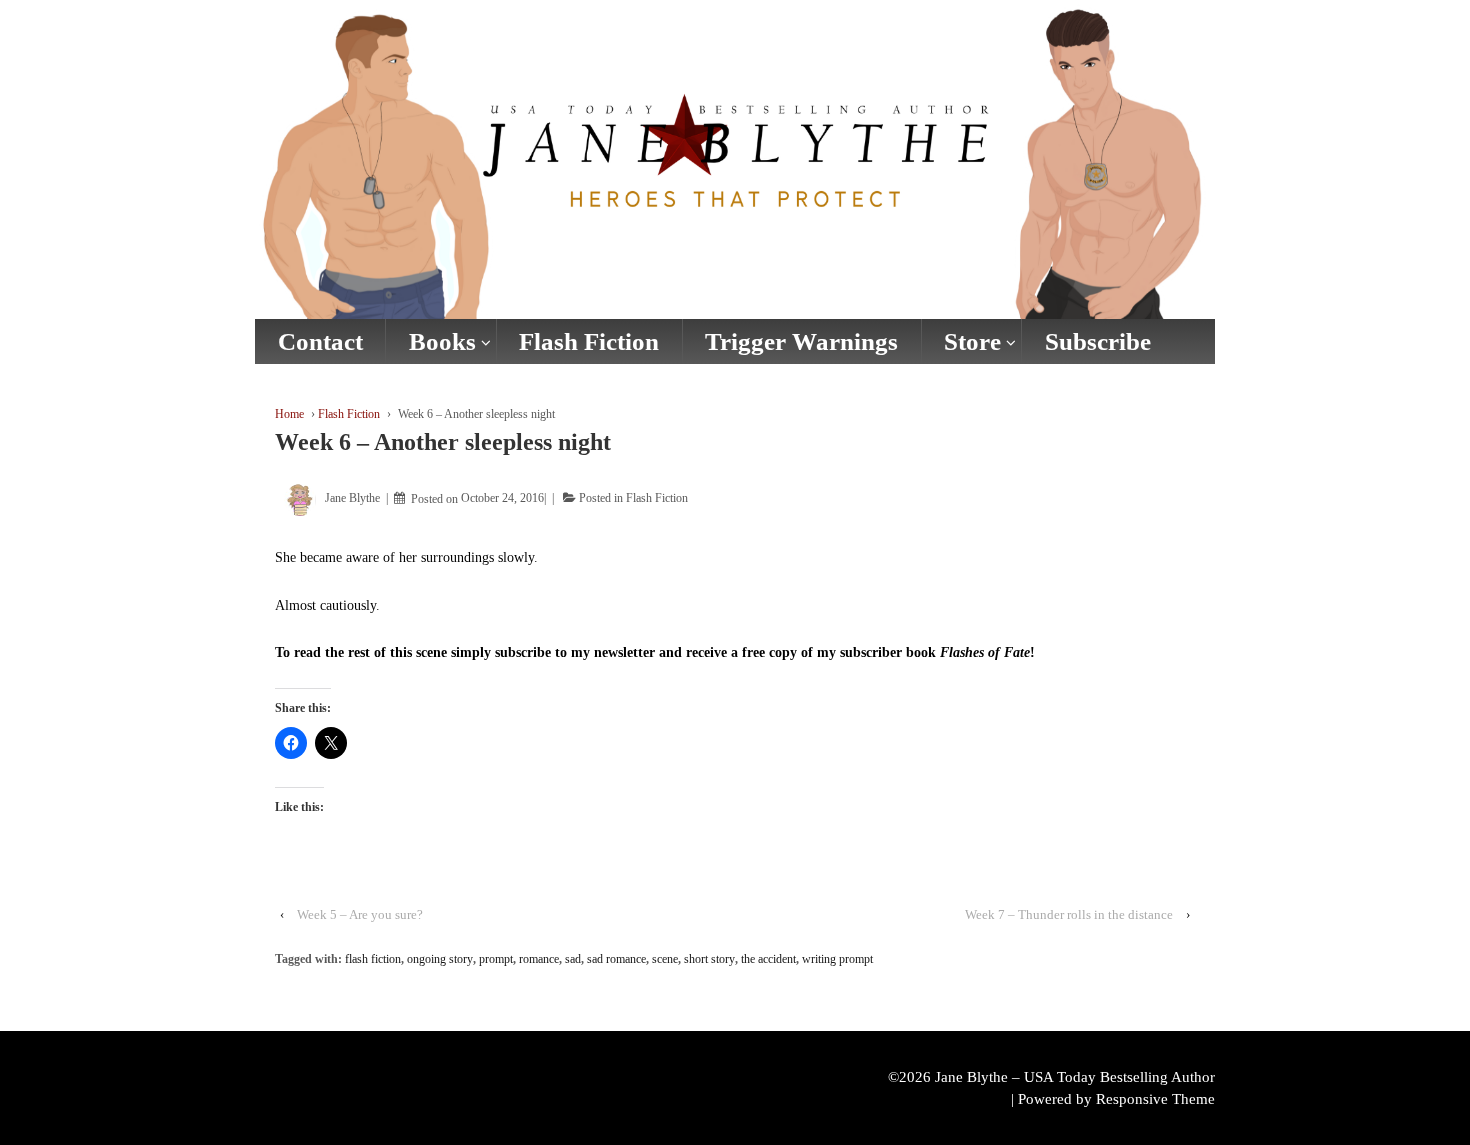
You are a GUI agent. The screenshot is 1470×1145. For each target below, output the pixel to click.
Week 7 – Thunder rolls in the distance (1069, 914)
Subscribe (1098, 341)
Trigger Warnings (801, 341)
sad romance (616, 959)
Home (289, 414)
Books (442, 341)
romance (539, 959)
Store (972, 341)
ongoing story (440, 959)
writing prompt (837, 959)
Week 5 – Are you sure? (360, 914)
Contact (320, 341)
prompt (496, 959)
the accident (768, 959)
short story (709, 959)
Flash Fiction (589, 341)
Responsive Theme (1155, 1099)
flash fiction (373, 959)
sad (573, 959)
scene (665, 959)
